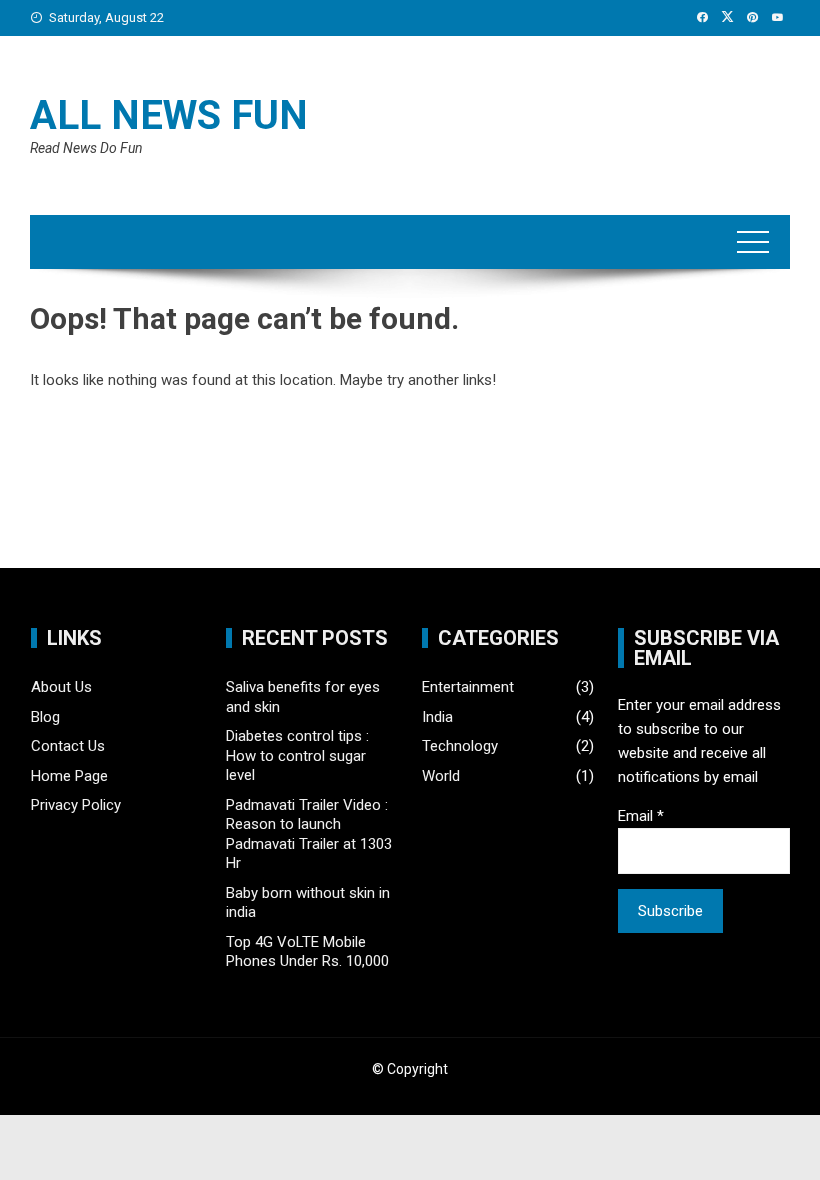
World (441, 776)
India (437, 717)
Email (641, 816)
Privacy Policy (76, 805)
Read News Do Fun (86, 148)
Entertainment (468, 687)
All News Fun (169, 115)
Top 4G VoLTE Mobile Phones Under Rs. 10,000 (307, 952)
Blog (45, 717)
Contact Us (68, 746)
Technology (460, 746)
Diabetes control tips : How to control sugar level (297, 755)
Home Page (69, 776)
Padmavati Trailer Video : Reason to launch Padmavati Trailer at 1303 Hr (309, 834)
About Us (61, 687)
